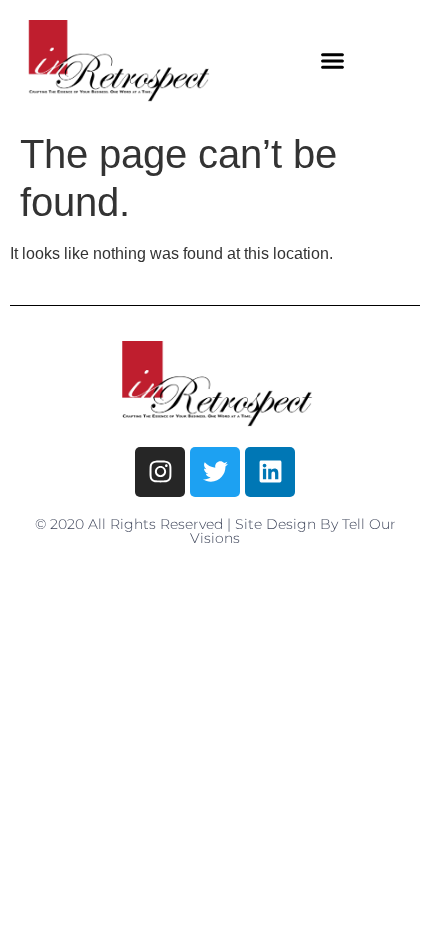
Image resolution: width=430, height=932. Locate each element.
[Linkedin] (270, 472)
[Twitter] (215, 472)
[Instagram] (160, 472)
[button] (333, 61)
